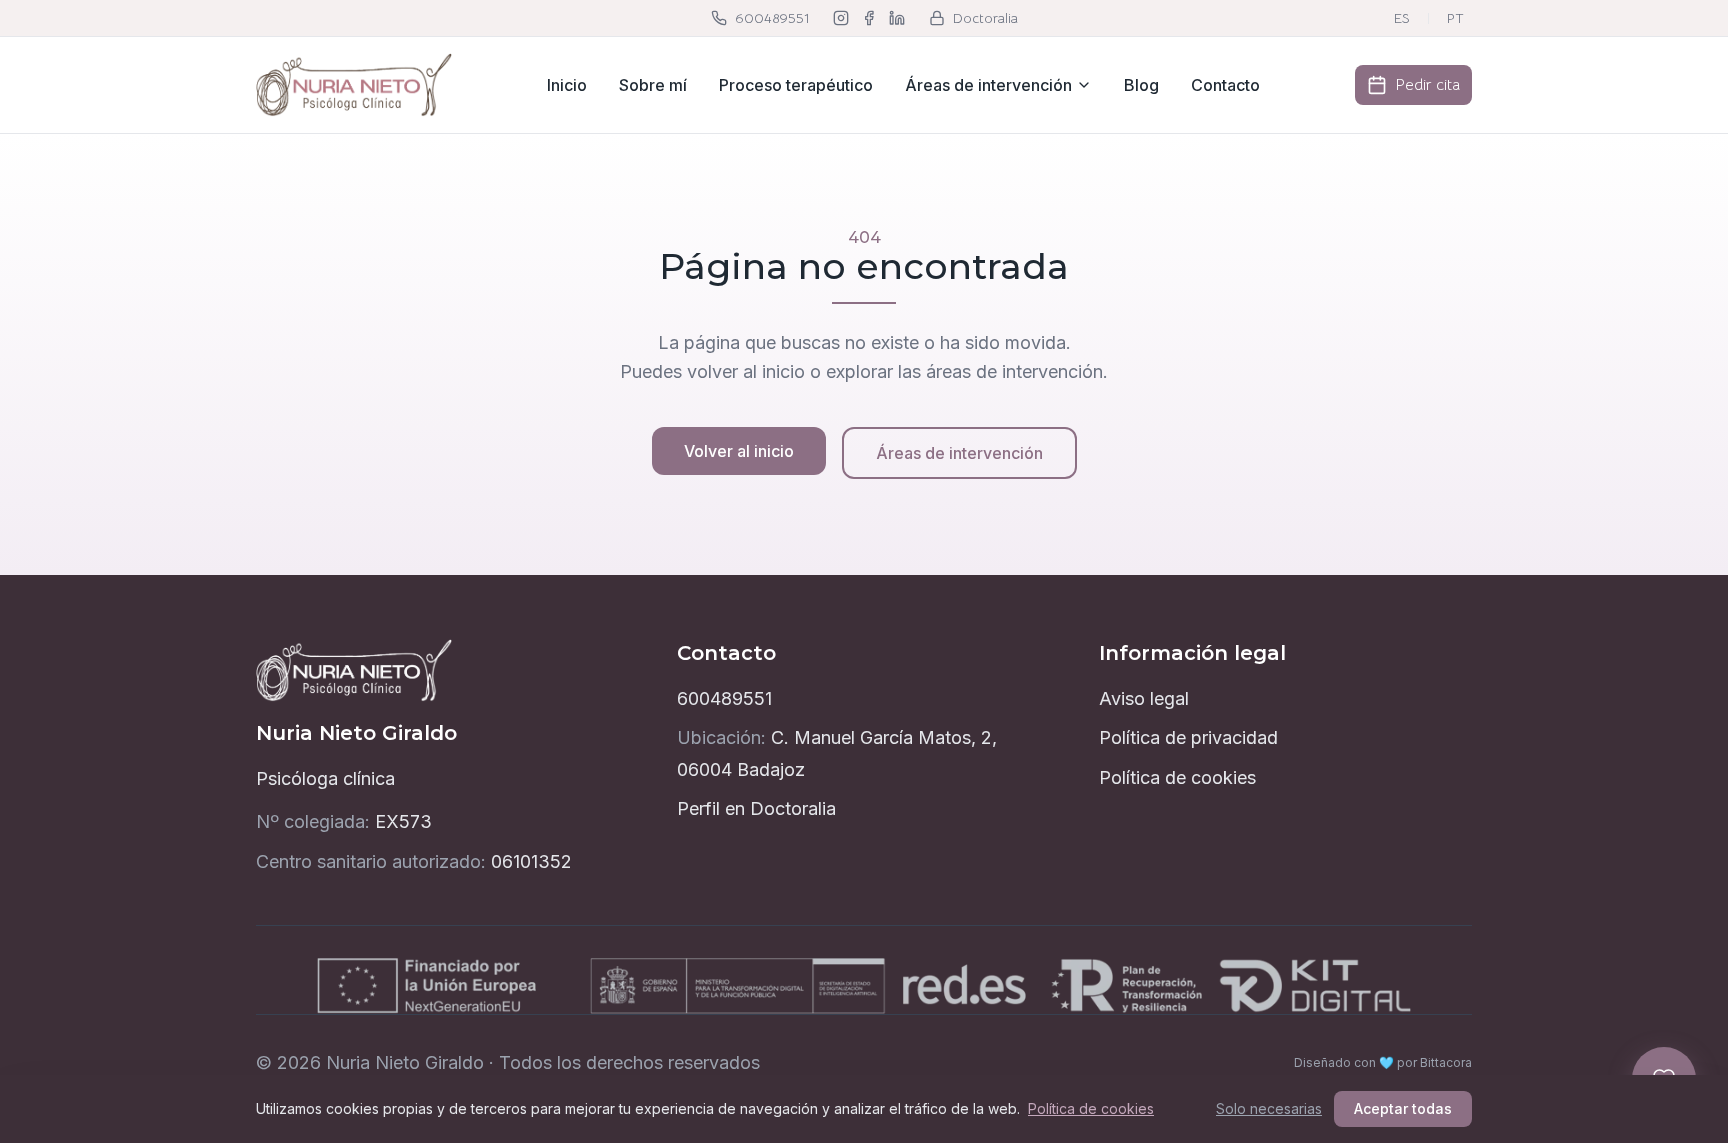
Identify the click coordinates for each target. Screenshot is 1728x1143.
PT (1455, 18)
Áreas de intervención (988, 85)
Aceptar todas (1403, 1108)
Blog (1141, 85)
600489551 (724, 698)
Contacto (1225, 85)
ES (1402, 18)
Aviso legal (1144, 698)
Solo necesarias (1269, 1108)
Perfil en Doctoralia (756, 808)
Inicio (567, 85)
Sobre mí (653, 85)
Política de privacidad (1188, 737)
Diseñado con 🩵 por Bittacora (1383, 1062)
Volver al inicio (739, 451)
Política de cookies (1177, 777)
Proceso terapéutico (796, 85)
